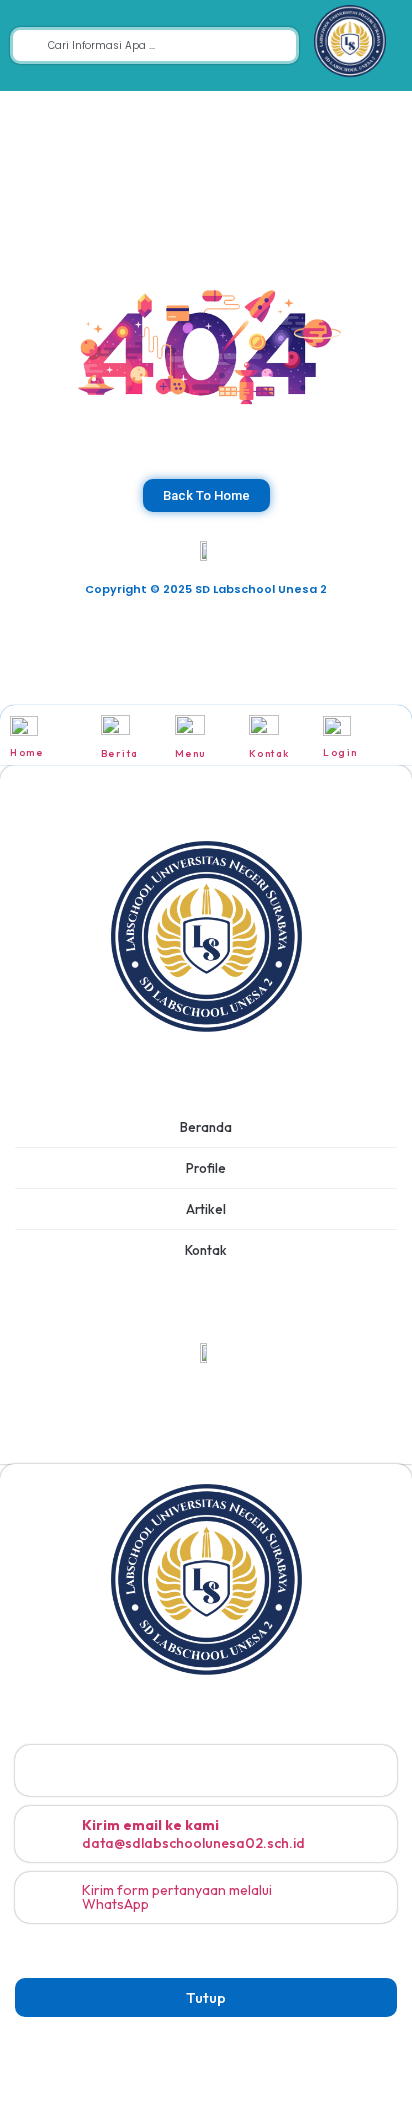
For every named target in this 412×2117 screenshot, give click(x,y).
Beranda (206, 1127)
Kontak (269, 753)
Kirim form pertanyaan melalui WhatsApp (177, 1897)
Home (26, 752)
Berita (120, 753)
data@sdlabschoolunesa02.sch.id (193, 1834)
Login (340, 752)
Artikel (206, 1209)
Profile (206, 1168)
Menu (190, 753)
